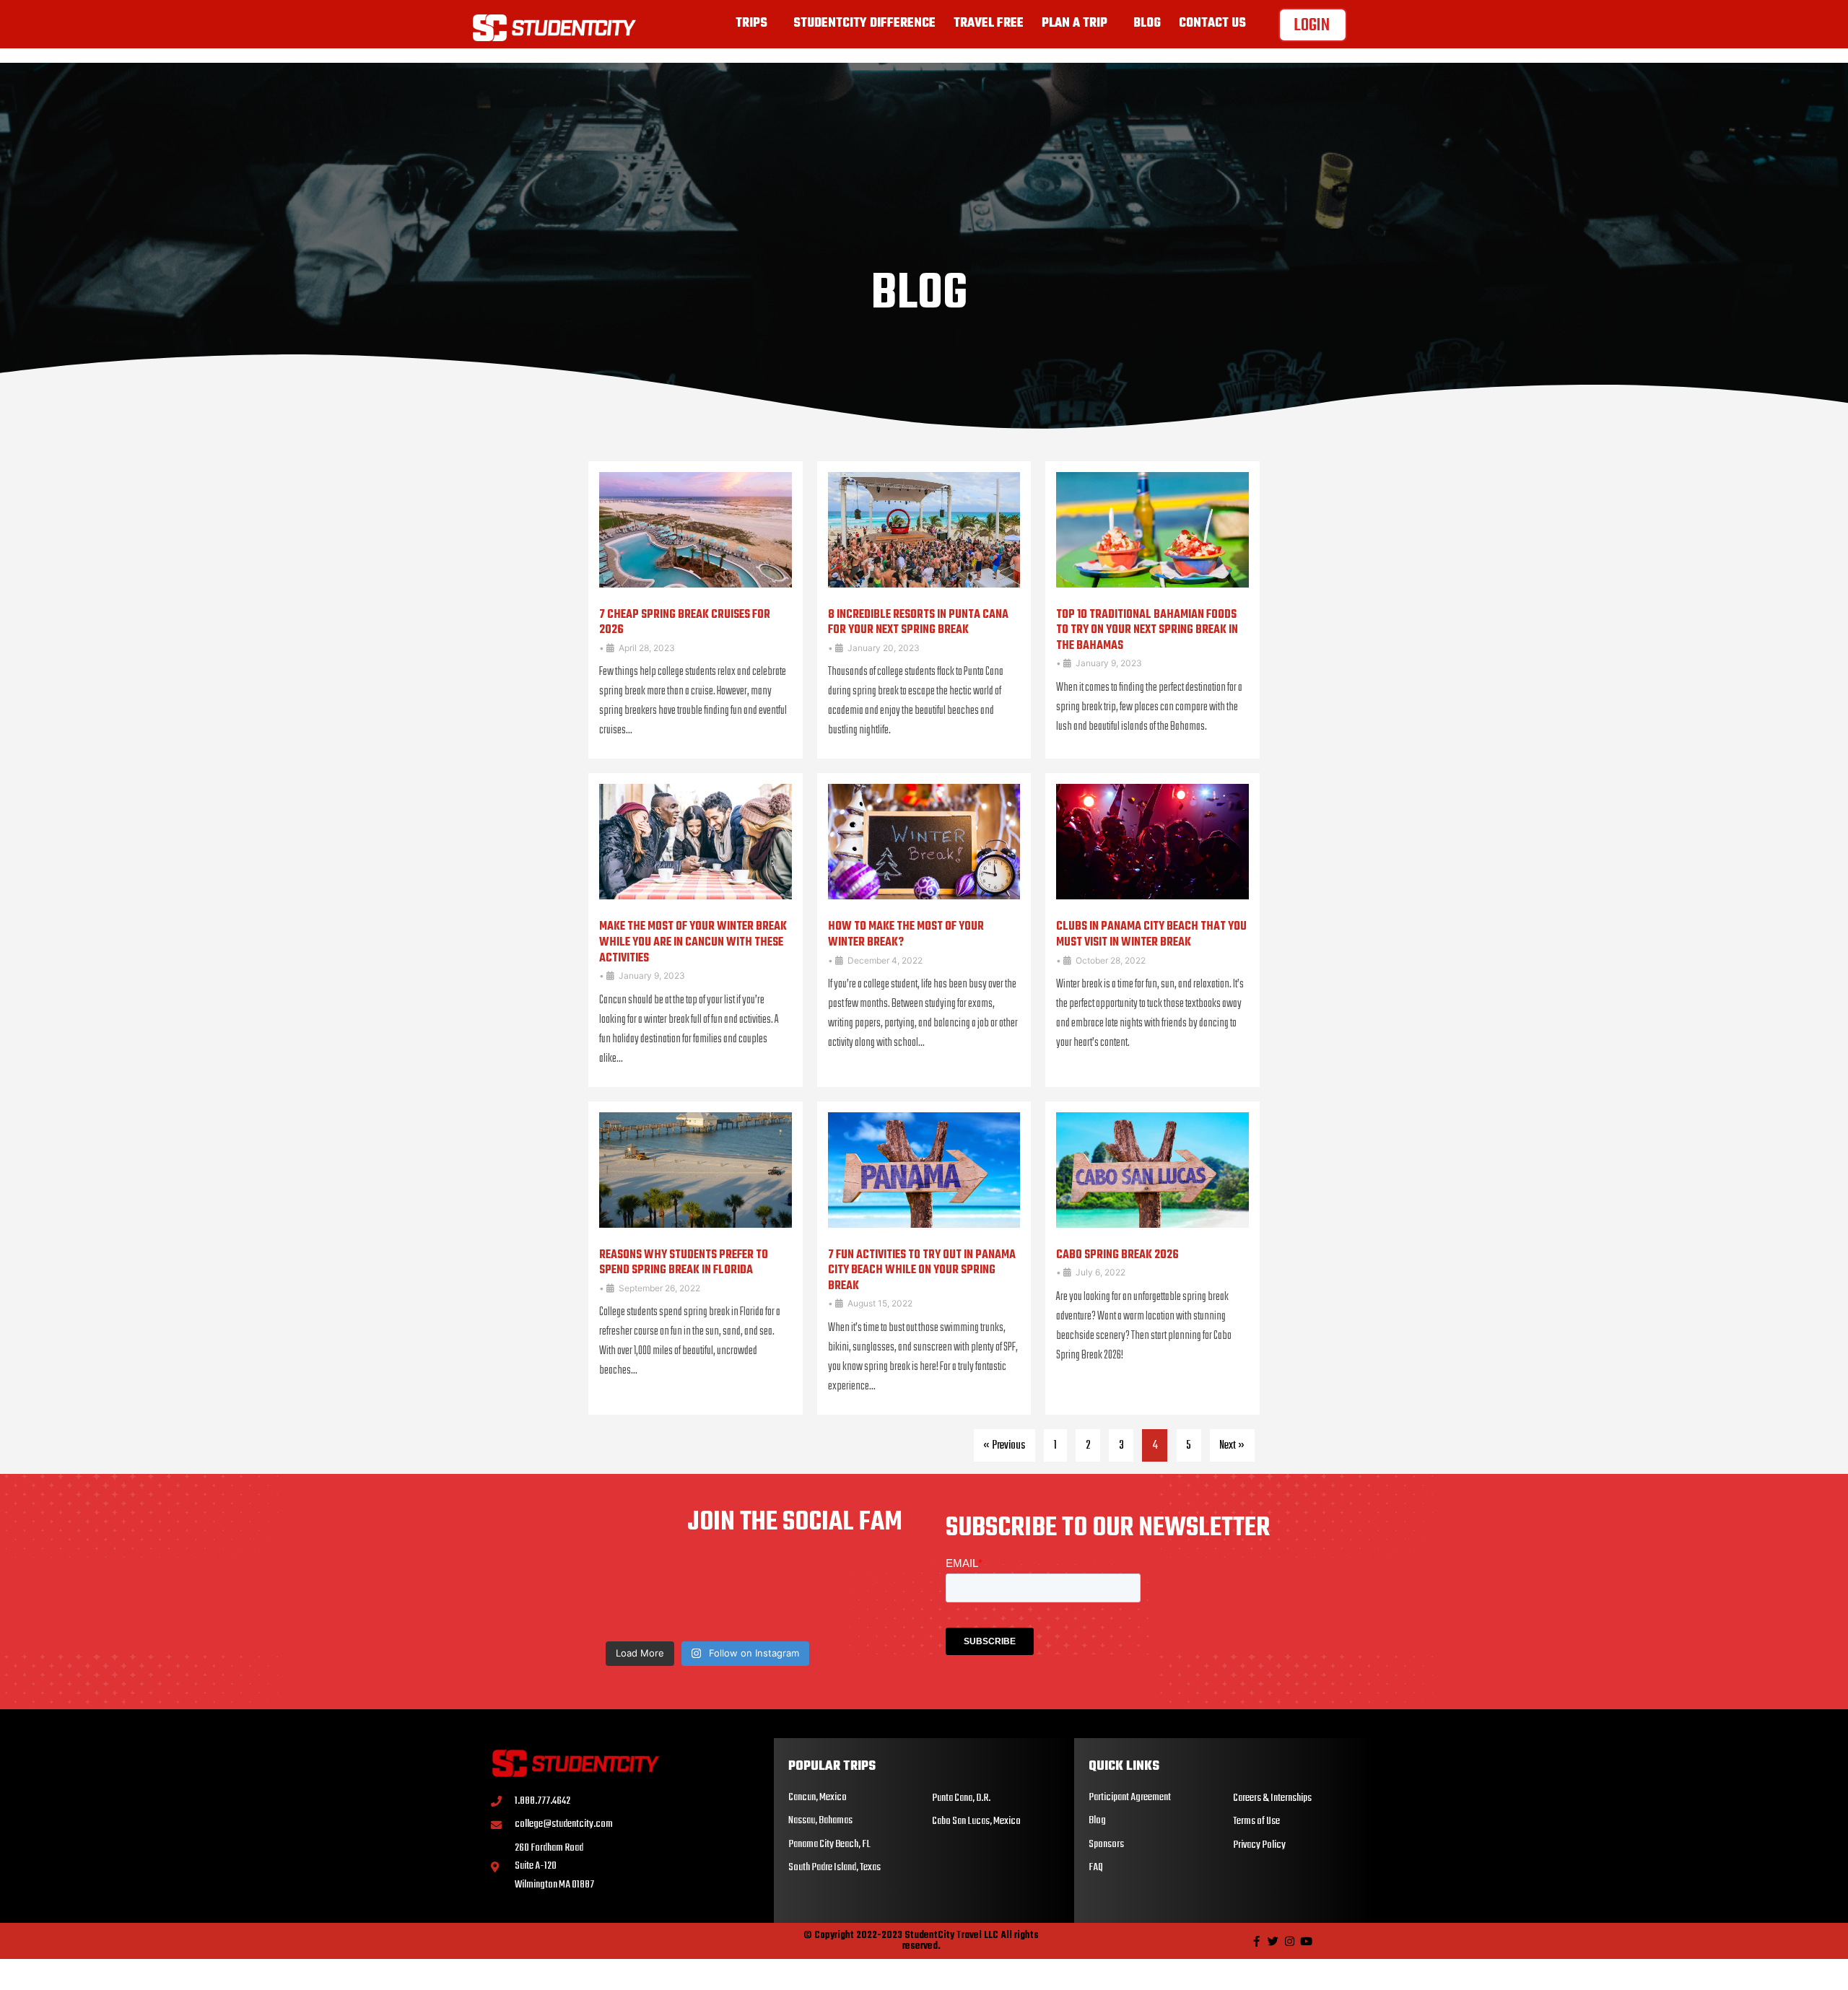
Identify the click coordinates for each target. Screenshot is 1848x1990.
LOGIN (1312, 26)
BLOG (1147, 23)
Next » (1232, 1446)
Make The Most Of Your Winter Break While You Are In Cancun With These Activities (693, 942)
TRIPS (751, 23)
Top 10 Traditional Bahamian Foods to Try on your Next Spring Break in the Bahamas (1147, 630)
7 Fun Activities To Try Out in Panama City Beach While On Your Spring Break (922, 1271)
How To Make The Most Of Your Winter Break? (906, 935)
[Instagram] (1290, 1941)
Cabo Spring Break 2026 (1117, 1255)
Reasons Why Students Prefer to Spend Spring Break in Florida (684, 1263)
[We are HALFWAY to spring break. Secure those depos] (575, 1594)
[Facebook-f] (1256, 1941)
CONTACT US (1212, 23)
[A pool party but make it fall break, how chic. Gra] (707, 1594)
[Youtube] (1306, 1941)
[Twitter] (1273, 1941)
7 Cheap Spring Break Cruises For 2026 (685, 623)
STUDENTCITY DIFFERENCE (864, 23)
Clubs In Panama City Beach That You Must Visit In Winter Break (1151, 935)
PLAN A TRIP (1075, 23)
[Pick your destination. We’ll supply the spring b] (840, 1594)
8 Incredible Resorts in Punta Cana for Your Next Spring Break (918, 623)
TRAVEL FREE (989, 23)
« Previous (1004, 1446)
